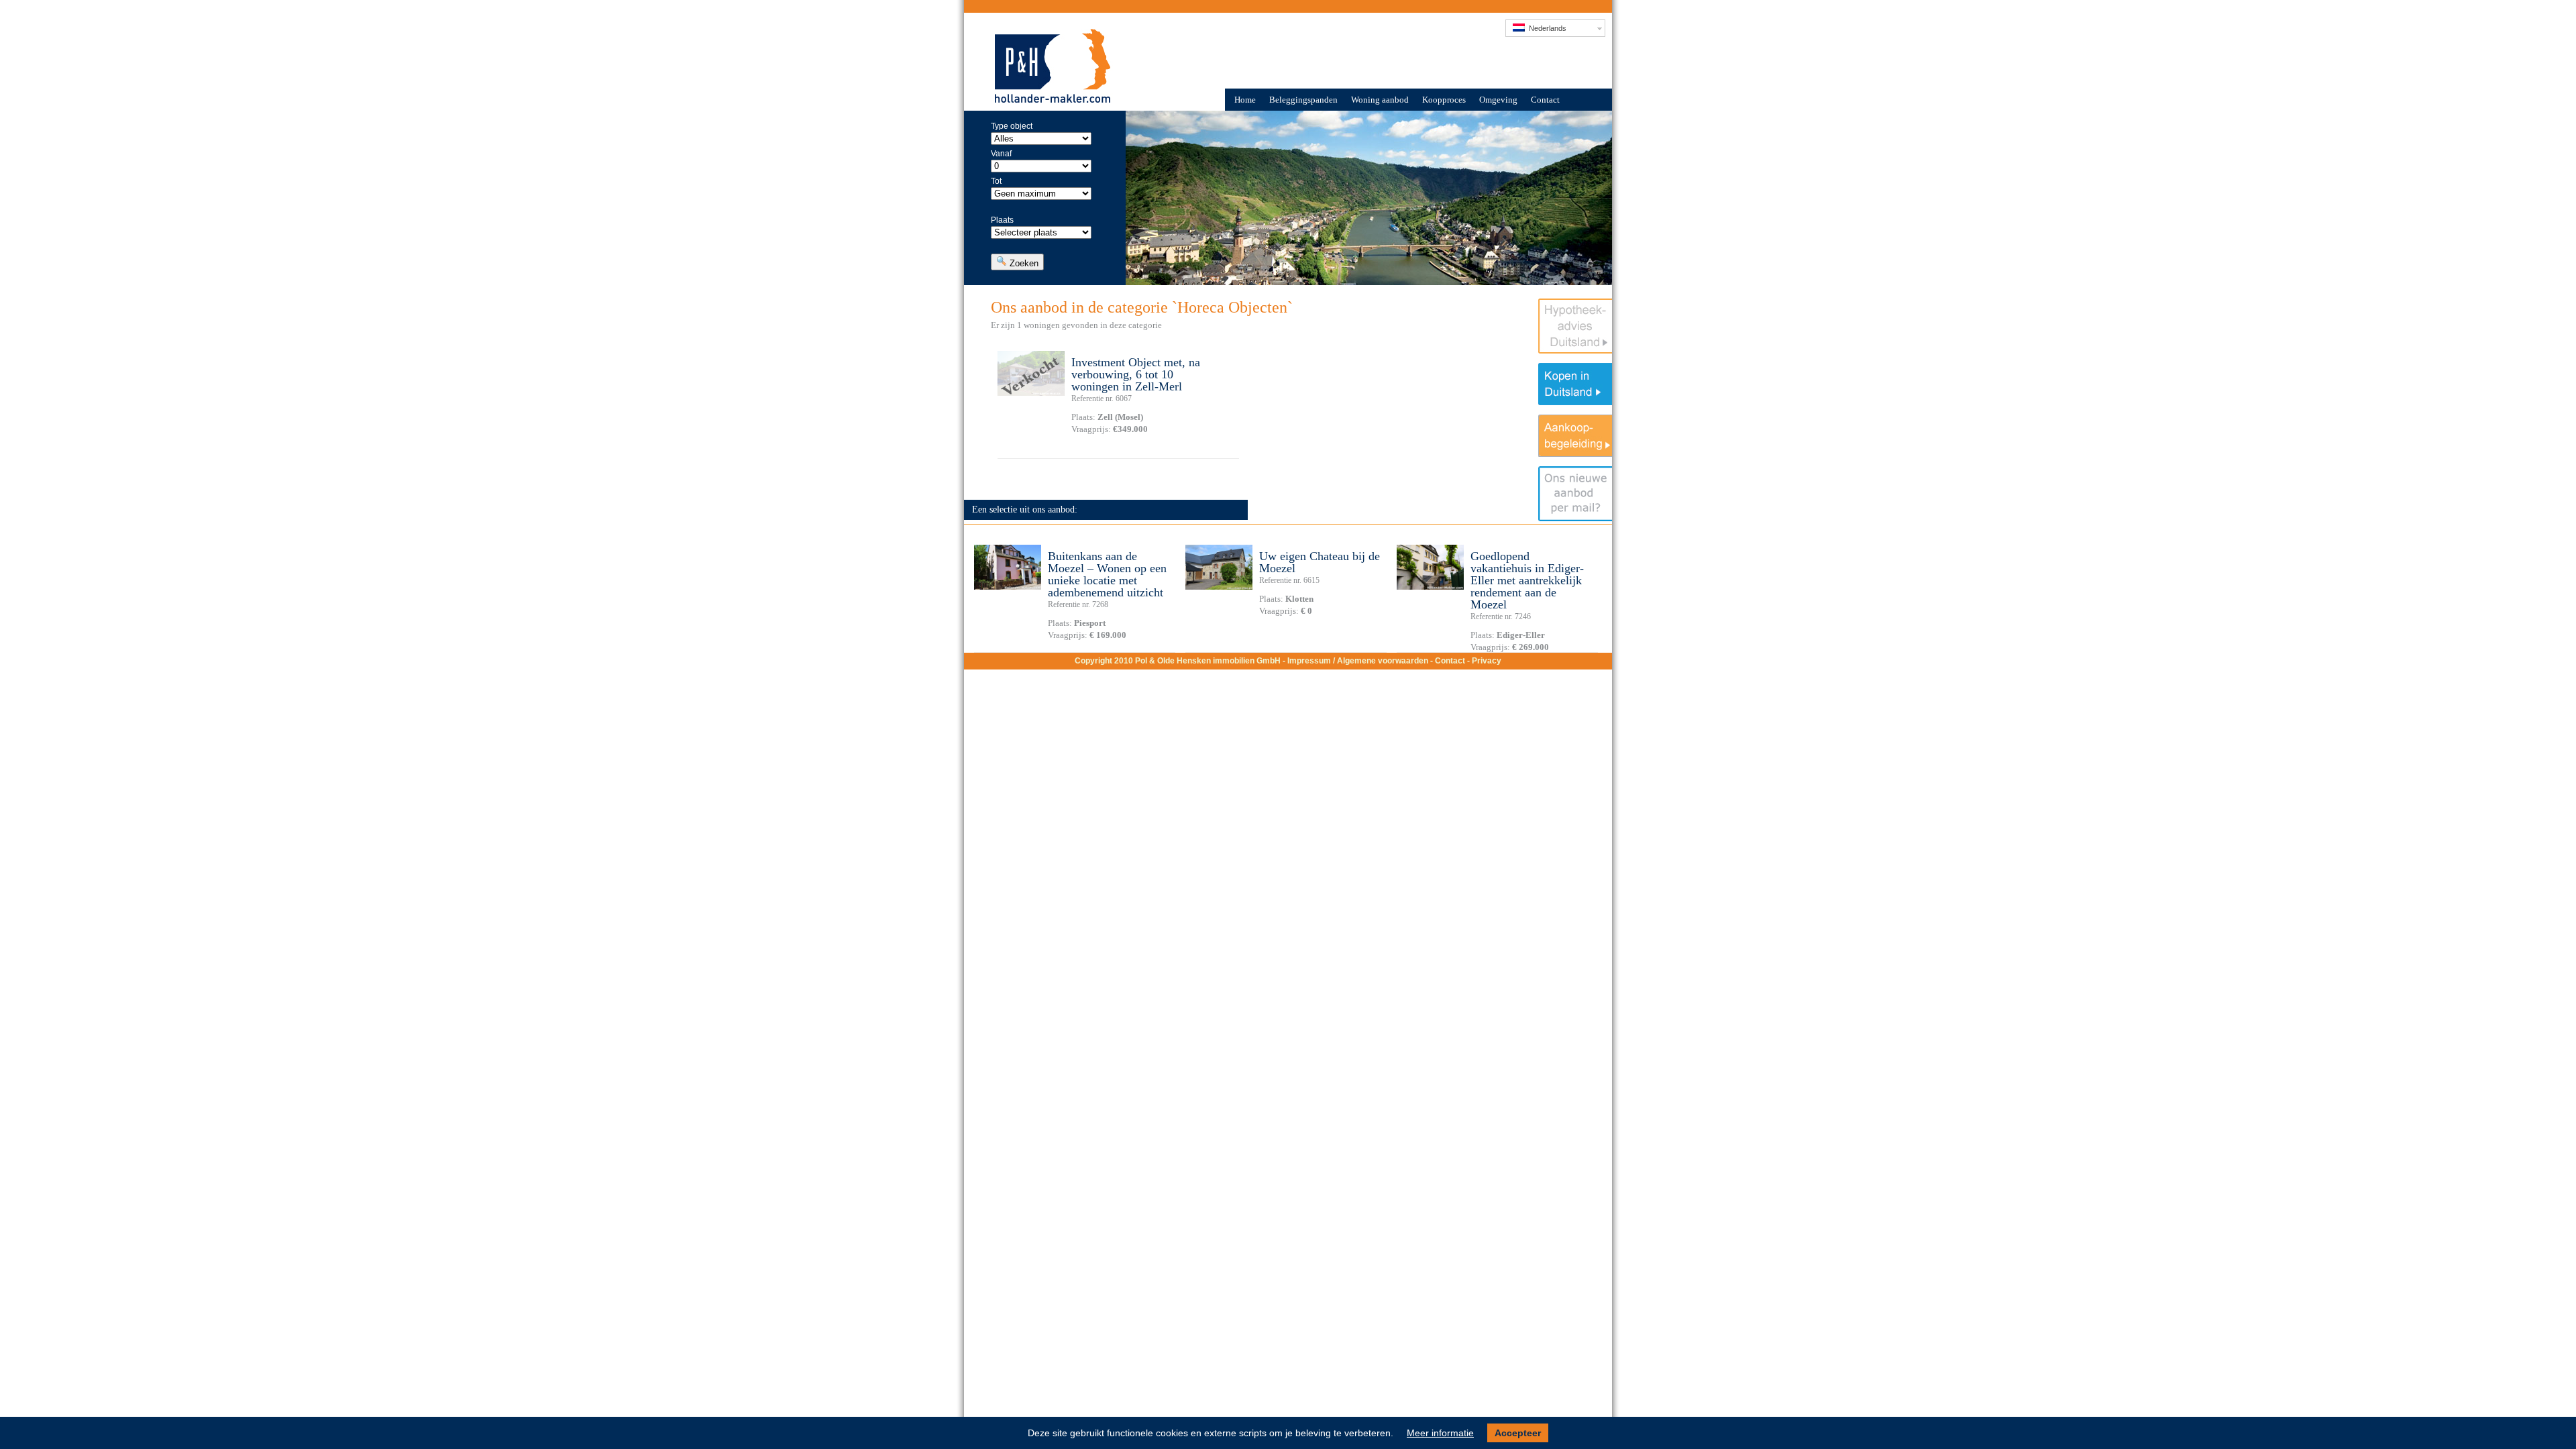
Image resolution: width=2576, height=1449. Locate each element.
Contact (1545, 100)
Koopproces (1444, 100)
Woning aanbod (1380, 100)
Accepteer (1518, 1433)
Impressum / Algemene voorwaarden (1358, 661)
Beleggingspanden (1303, 100)
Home (1245, 100)
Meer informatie (1440, 1433)
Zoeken (1023, 263)
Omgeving (1498, 100)
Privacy (1487, 661)
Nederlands (1546, 28)
